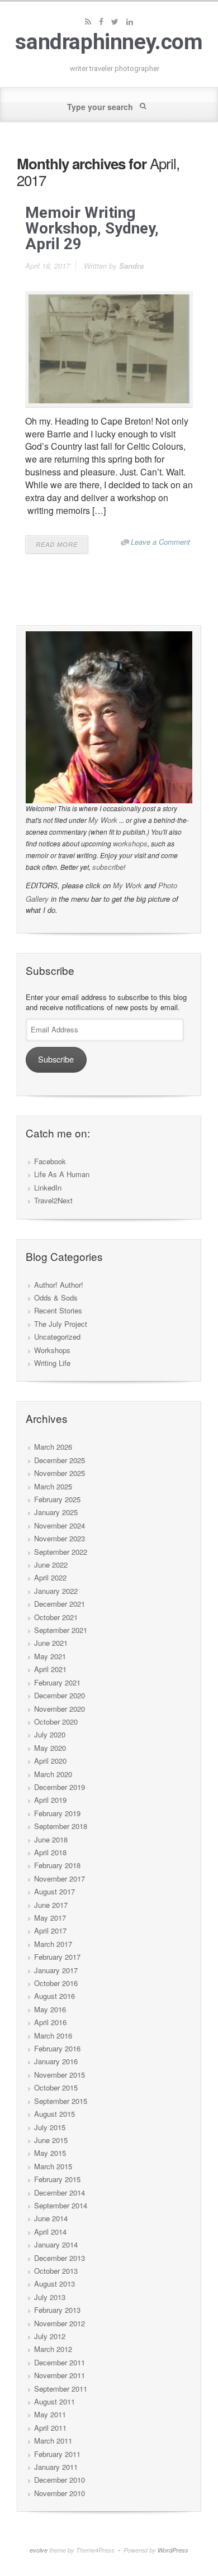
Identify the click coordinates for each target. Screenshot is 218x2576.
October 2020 (56, 1722)
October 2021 (56, 1617)
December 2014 (60, 2192)
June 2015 (51, 2140)
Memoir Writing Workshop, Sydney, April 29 (92, 228)
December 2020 (60, 1695)
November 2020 (60, 1709)
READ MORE (57, 544)
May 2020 (50, 1748)
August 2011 (54, 2401)
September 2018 (61, 1826)
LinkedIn (48, 1187)
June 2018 (51, 1839)
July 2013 (50, 2297)
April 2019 (50, 1800)
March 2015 (53, 2166)
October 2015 (56, 2087)
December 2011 (60, 2362)
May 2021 (50, 1656)
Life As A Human (62, 1174)
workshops (130, 843)
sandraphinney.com (109, 42)
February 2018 (57, 1865)
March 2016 (53, 2035)
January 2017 (56, 1970)
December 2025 (60, 1460)
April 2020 (50, 1761)
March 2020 (53, 1774)
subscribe (108, 867)
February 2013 (57, 2310)
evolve (39, 2550)
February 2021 (57, 1682)
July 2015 (50, 2127)
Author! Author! (59, 1285)
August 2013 (54, 2284)
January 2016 (56, 2061)
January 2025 (56, 1512)
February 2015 (57, 2179)
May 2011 (50, 2414)
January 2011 (56, 2467)
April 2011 (50, 2428)
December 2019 (60, 1787)
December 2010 (60, 2480)
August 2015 (54, 2114)
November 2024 (60, 1525)
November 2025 (60, 1473)
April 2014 (50, 2232)
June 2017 (51, 1905)
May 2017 (50, 1918)
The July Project (61, 1324)
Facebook (50, 1161)
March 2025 (53, 1486)
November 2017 (60, 1879)
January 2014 (56, 2244)
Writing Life (52, 1363)
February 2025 (57, 1499)
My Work (103, 820)
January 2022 (56, 1591)
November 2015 (60, 2075)
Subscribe (56, 1059)
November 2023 (60, 1538)
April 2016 (50, 2022)
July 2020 (50, 1734)
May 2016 (50, 2009)
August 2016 (54, 1996)
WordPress (173, 2550)
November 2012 (60, 2323)
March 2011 (53, 2441)
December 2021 (60, 1604)
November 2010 (60, 2493)
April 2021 (50, 1669)
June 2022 (51, 1565)
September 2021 (61, 1630)
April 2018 (50, 1852)
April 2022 (50, 1577)
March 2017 (53, 1944)
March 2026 (53, 1447)
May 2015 (50, 2153)
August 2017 (54, 1891)
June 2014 (51, 2218)
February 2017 (57, 1957)
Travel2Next (53, 1200)
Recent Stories (58, 1310)
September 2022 (61, 1552)
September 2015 (61, 2101)
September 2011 (61, 2389)
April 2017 (50, 1930)
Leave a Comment (160, 542)
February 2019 (57, 1813)
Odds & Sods (56, 1297)
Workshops (52, 1350)
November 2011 (60, 2375)
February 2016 (57, 2048)
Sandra (131, 266)
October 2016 (56, 1983)
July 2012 (50, 2336)
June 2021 (51, 1643)
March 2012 (53, 2349)
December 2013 (60, 2258)
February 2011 (57, 2454)
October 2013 (56, 2271)
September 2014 (61, 2205)
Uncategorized (57, 1337)
